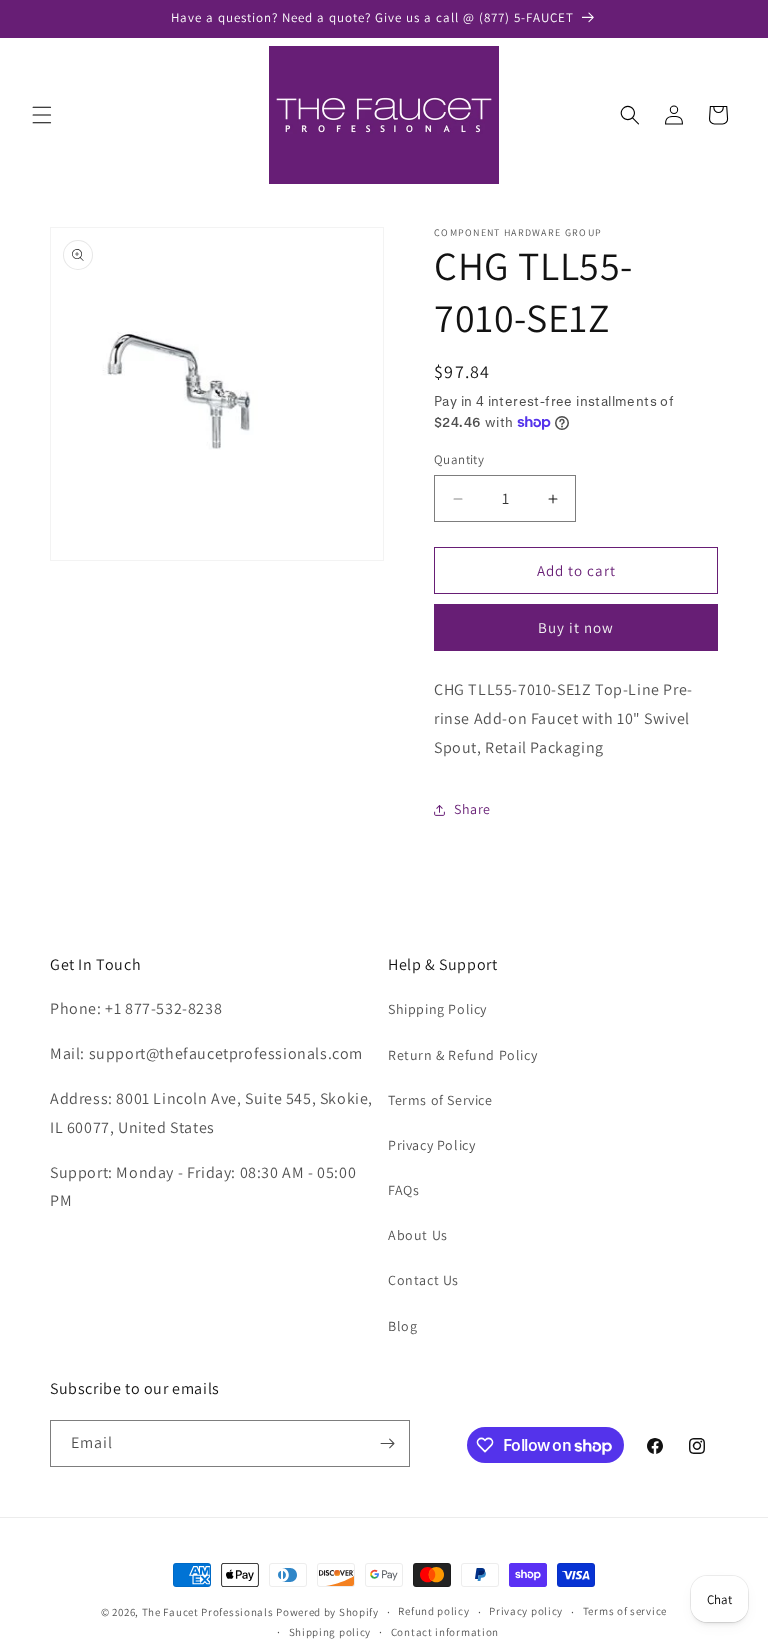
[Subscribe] (387, 1443)
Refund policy (433, 1611)
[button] (42, 115)
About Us (418, 1235)
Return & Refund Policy (462, 1055)
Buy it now (576, 627)
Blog (402, 1326)
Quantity (459, 459)
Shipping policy (330, 1632)
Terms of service (625, 1611)
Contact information (445, 1632)
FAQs (403, 1190)
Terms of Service (440, 1100)
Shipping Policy (437, 1009)
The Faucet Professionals (208, 1612)
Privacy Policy (431, 1145)
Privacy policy (526, 1611)
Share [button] (472, 809)
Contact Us (423, 1280)
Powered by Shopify (327, 1612)
